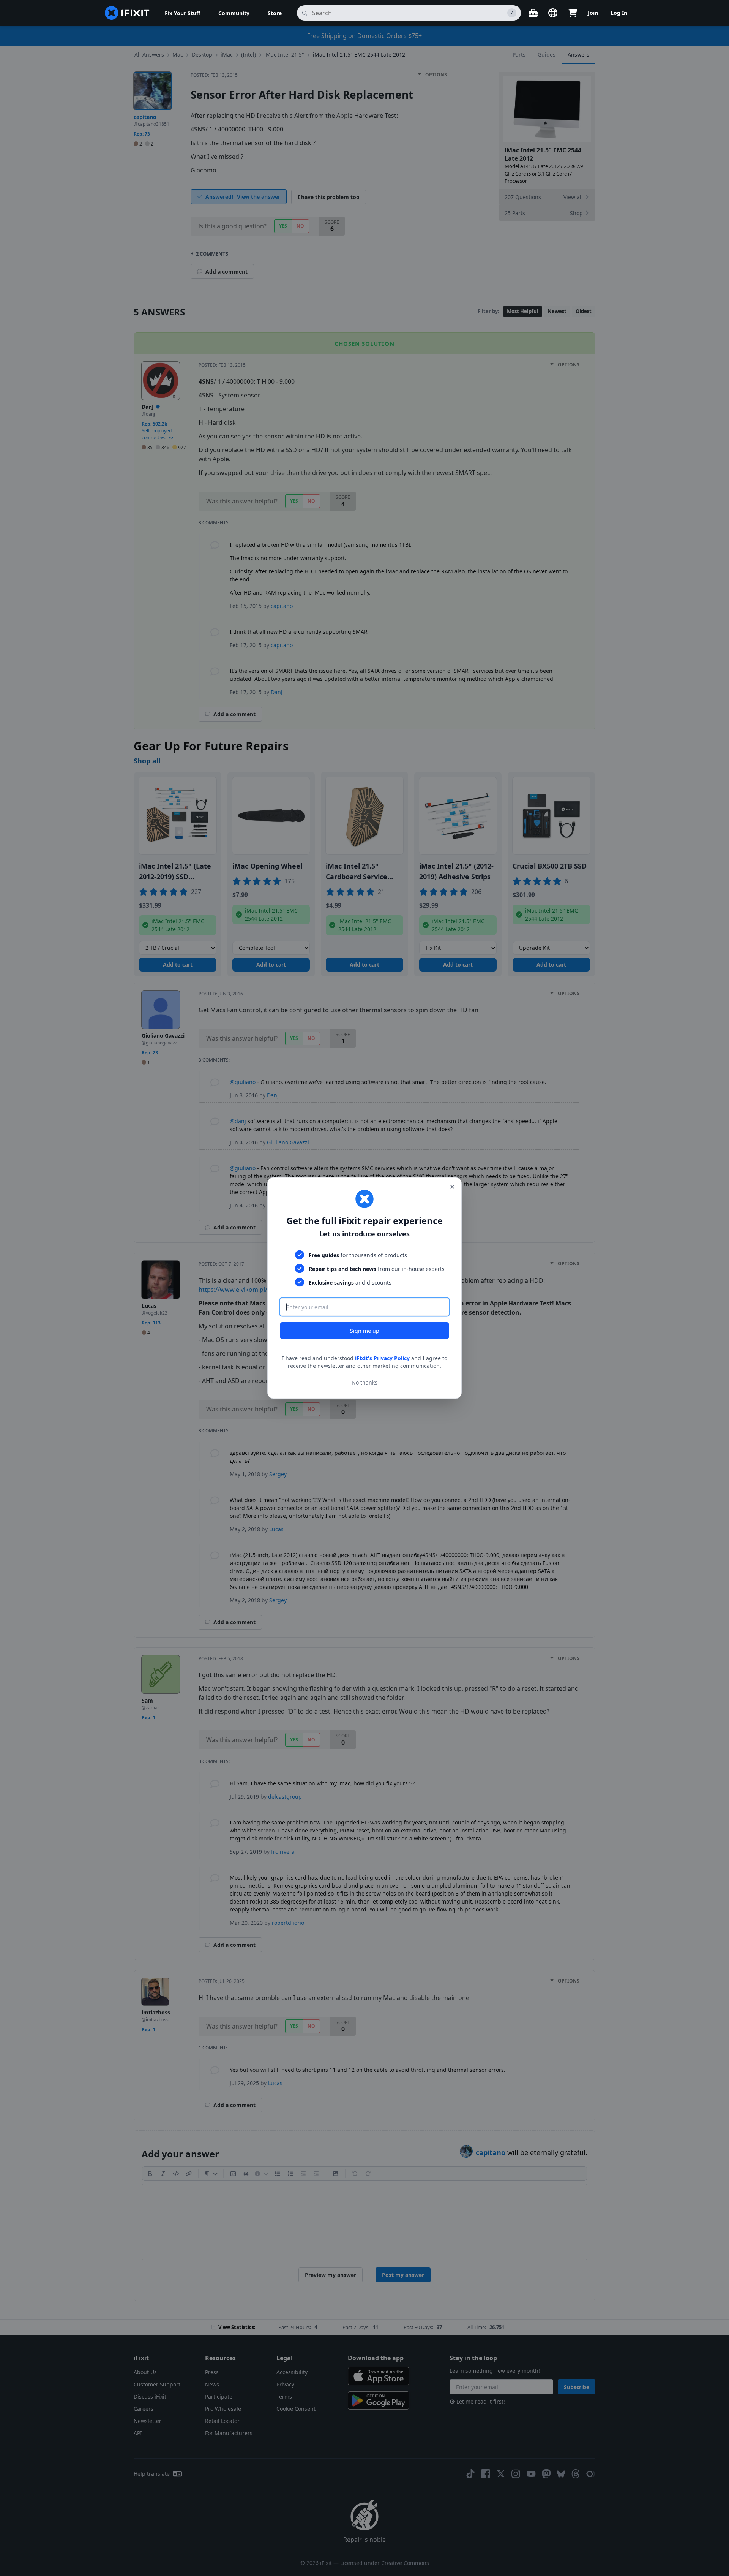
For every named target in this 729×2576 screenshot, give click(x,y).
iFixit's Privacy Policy (382, 1358)
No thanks (364, 1382)
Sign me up (365, 1331)
